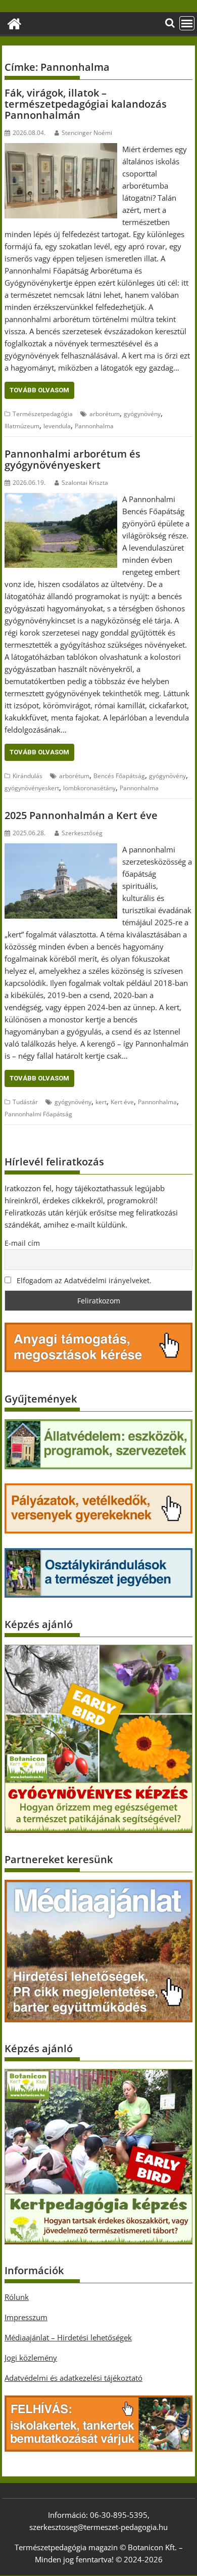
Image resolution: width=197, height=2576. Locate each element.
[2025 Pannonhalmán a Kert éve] (61, 849)
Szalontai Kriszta (85, 483)
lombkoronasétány (89, 788)
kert (101, 1102)
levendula (57, 426)
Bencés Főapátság (119, 776)
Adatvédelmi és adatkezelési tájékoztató (73, 2378)
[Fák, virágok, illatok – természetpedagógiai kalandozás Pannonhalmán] (61, 149)
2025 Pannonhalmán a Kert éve (81, 815)
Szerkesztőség (82, 833)
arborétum (105, 414)
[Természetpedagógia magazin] (14, 22)
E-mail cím (22, 1243)
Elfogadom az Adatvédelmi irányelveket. (83, 1280)
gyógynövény (142, 414)
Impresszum (26, 2317)
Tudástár (25, 1102)
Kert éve (122, 1102)
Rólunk (17, 2297)
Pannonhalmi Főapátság (38, 1114)
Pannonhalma (94, 426)
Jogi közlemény (31, 2358)
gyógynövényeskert (32, 788)
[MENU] (187, 23)
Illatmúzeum (22, 426)
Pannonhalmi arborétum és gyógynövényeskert (72, 459)
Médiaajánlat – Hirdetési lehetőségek (68, 2337)
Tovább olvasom (39, 390)
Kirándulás (28, 776)
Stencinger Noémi (87, 133)
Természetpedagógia (43, 414)
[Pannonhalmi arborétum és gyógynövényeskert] (61, 499)
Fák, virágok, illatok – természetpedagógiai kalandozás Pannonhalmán (86, 104)
